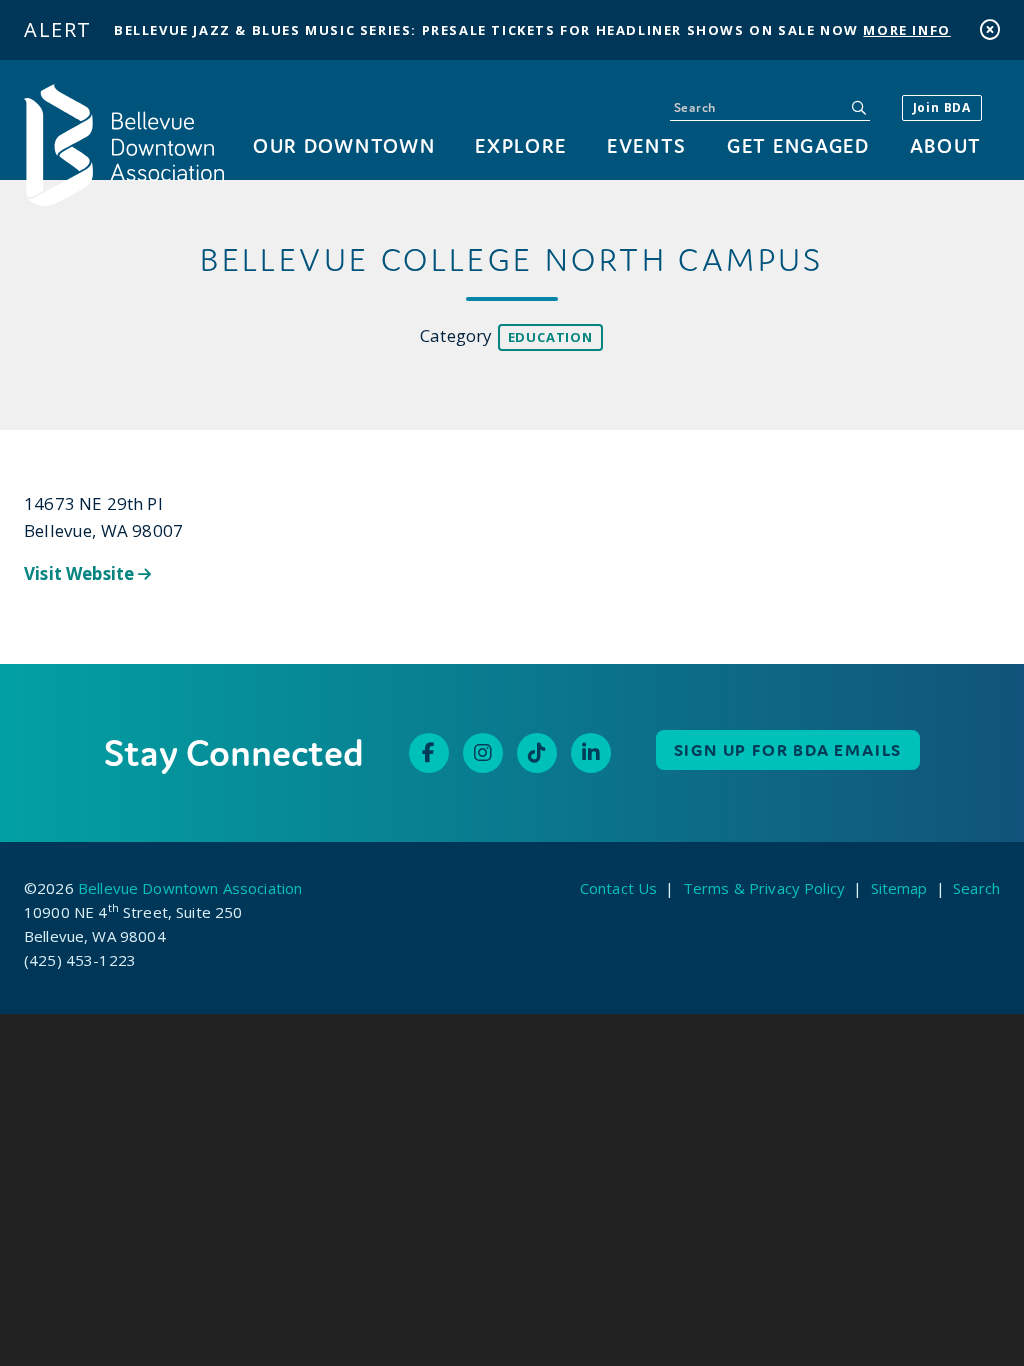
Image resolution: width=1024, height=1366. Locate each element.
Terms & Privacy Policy (764, 888)
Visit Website (81, 573)
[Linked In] (591, 753)
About (946, 145)
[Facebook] (429, 753)
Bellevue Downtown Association (190, 888)
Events (647, 145)
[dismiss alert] (990, 29)
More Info (906, 30)
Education (550, 337)
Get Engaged (798, 145)
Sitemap (899, 888)
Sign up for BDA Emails (788, 750)
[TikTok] (537, 753)
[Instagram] (483, 753)
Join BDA (942, 107)
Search (976, 888)
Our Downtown (344, 145)
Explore (521, 145)
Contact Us (619, 888)
